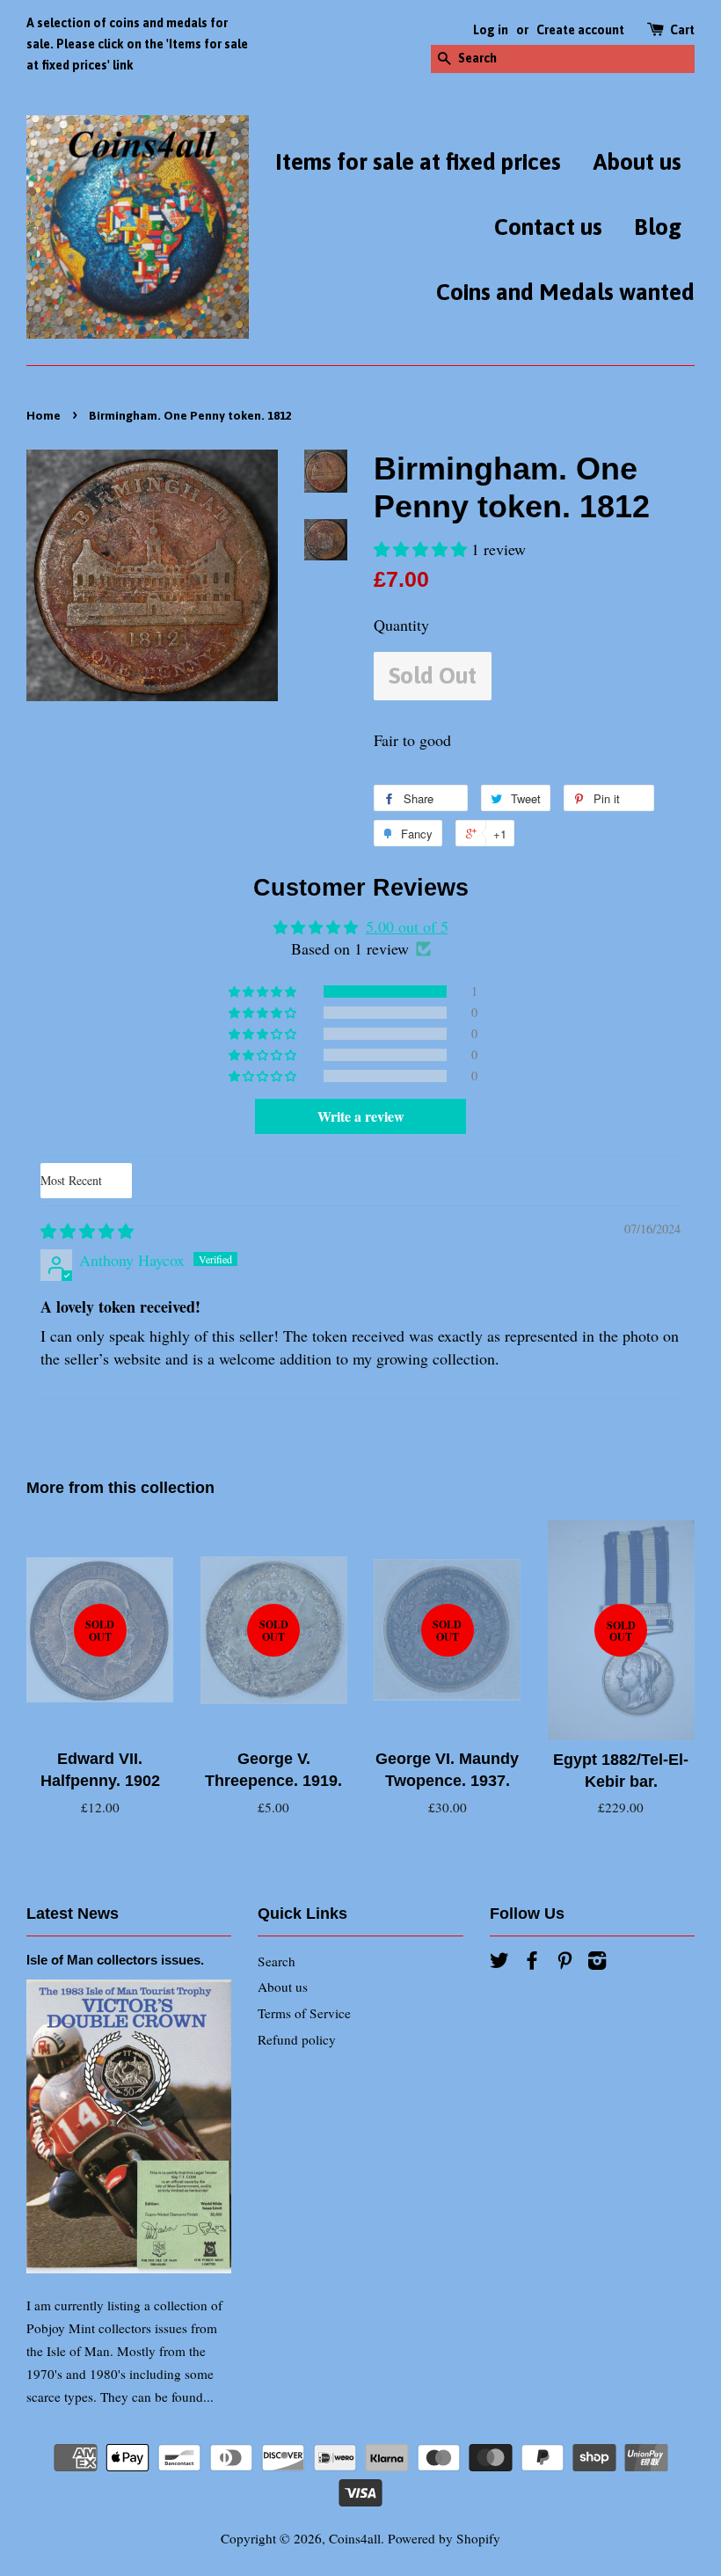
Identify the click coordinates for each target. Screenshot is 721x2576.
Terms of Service (304, 2013)
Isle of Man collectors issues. (115, 1960)
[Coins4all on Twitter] (499, 1963)
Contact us (548, 227)
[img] (87, 1231)
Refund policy (297, 2039)
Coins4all (355, 2538)
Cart (682, 30)
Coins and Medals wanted (565, 292)
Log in (491, 30)
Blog (658, 227)
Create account (580, 30)
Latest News (73, 1914)
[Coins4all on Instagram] (597, 1963)
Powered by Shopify (444, 2538)
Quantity (401, 625)
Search (277, 1961)
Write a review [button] (361, 1116)
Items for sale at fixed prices (418, 162)
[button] (422, 549)
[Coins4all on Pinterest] (564, 1963)
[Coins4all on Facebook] (532, 1963)
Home (44, 415)
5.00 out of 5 (407, 926)
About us (637, 162)
